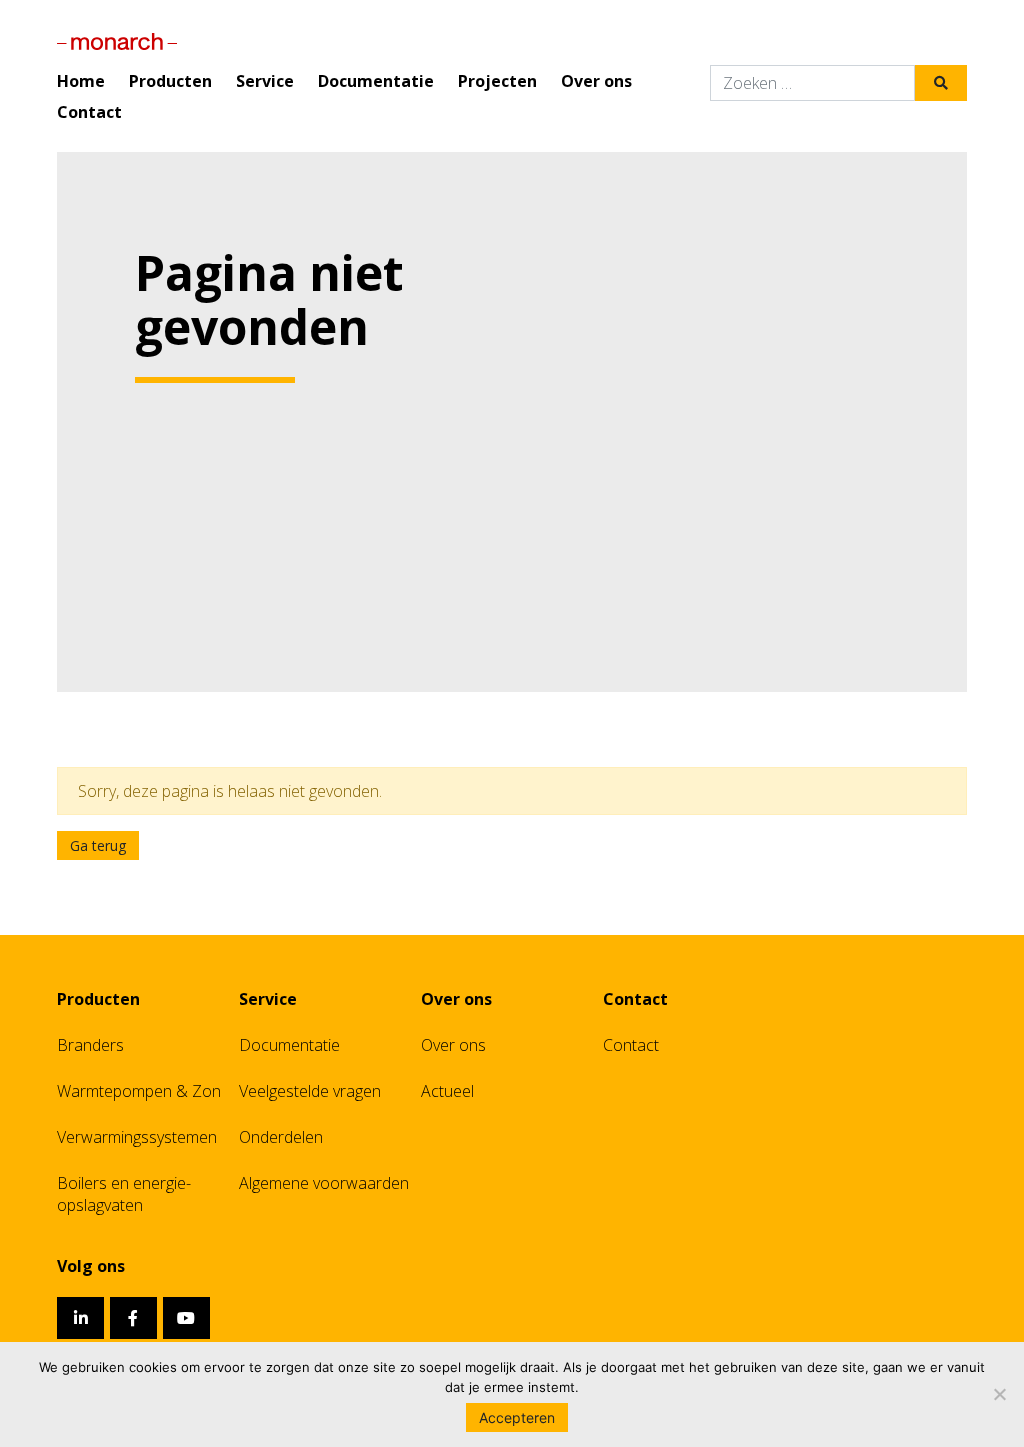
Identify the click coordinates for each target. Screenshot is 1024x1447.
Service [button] (265, 81)
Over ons (456, 999)
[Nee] (999, 1394)
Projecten (497, 81)
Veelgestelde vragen (310, 1091)
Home (81, 81)
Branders (90, 1045)
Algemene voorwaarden (324, 1183)
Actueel (447, 1091)
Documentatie (376, 81)
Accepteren (517, 1417)
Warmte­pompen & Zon (139, 1091)
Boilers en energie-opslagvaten (124, 1194)
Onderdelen (281, 1137)
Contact (89, 112)
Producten (98, 999)
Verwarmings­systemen (137, 1137)
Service (268, 999)
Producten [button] (170, 81)
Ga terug (98, 845)
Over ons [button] (596, 81)
